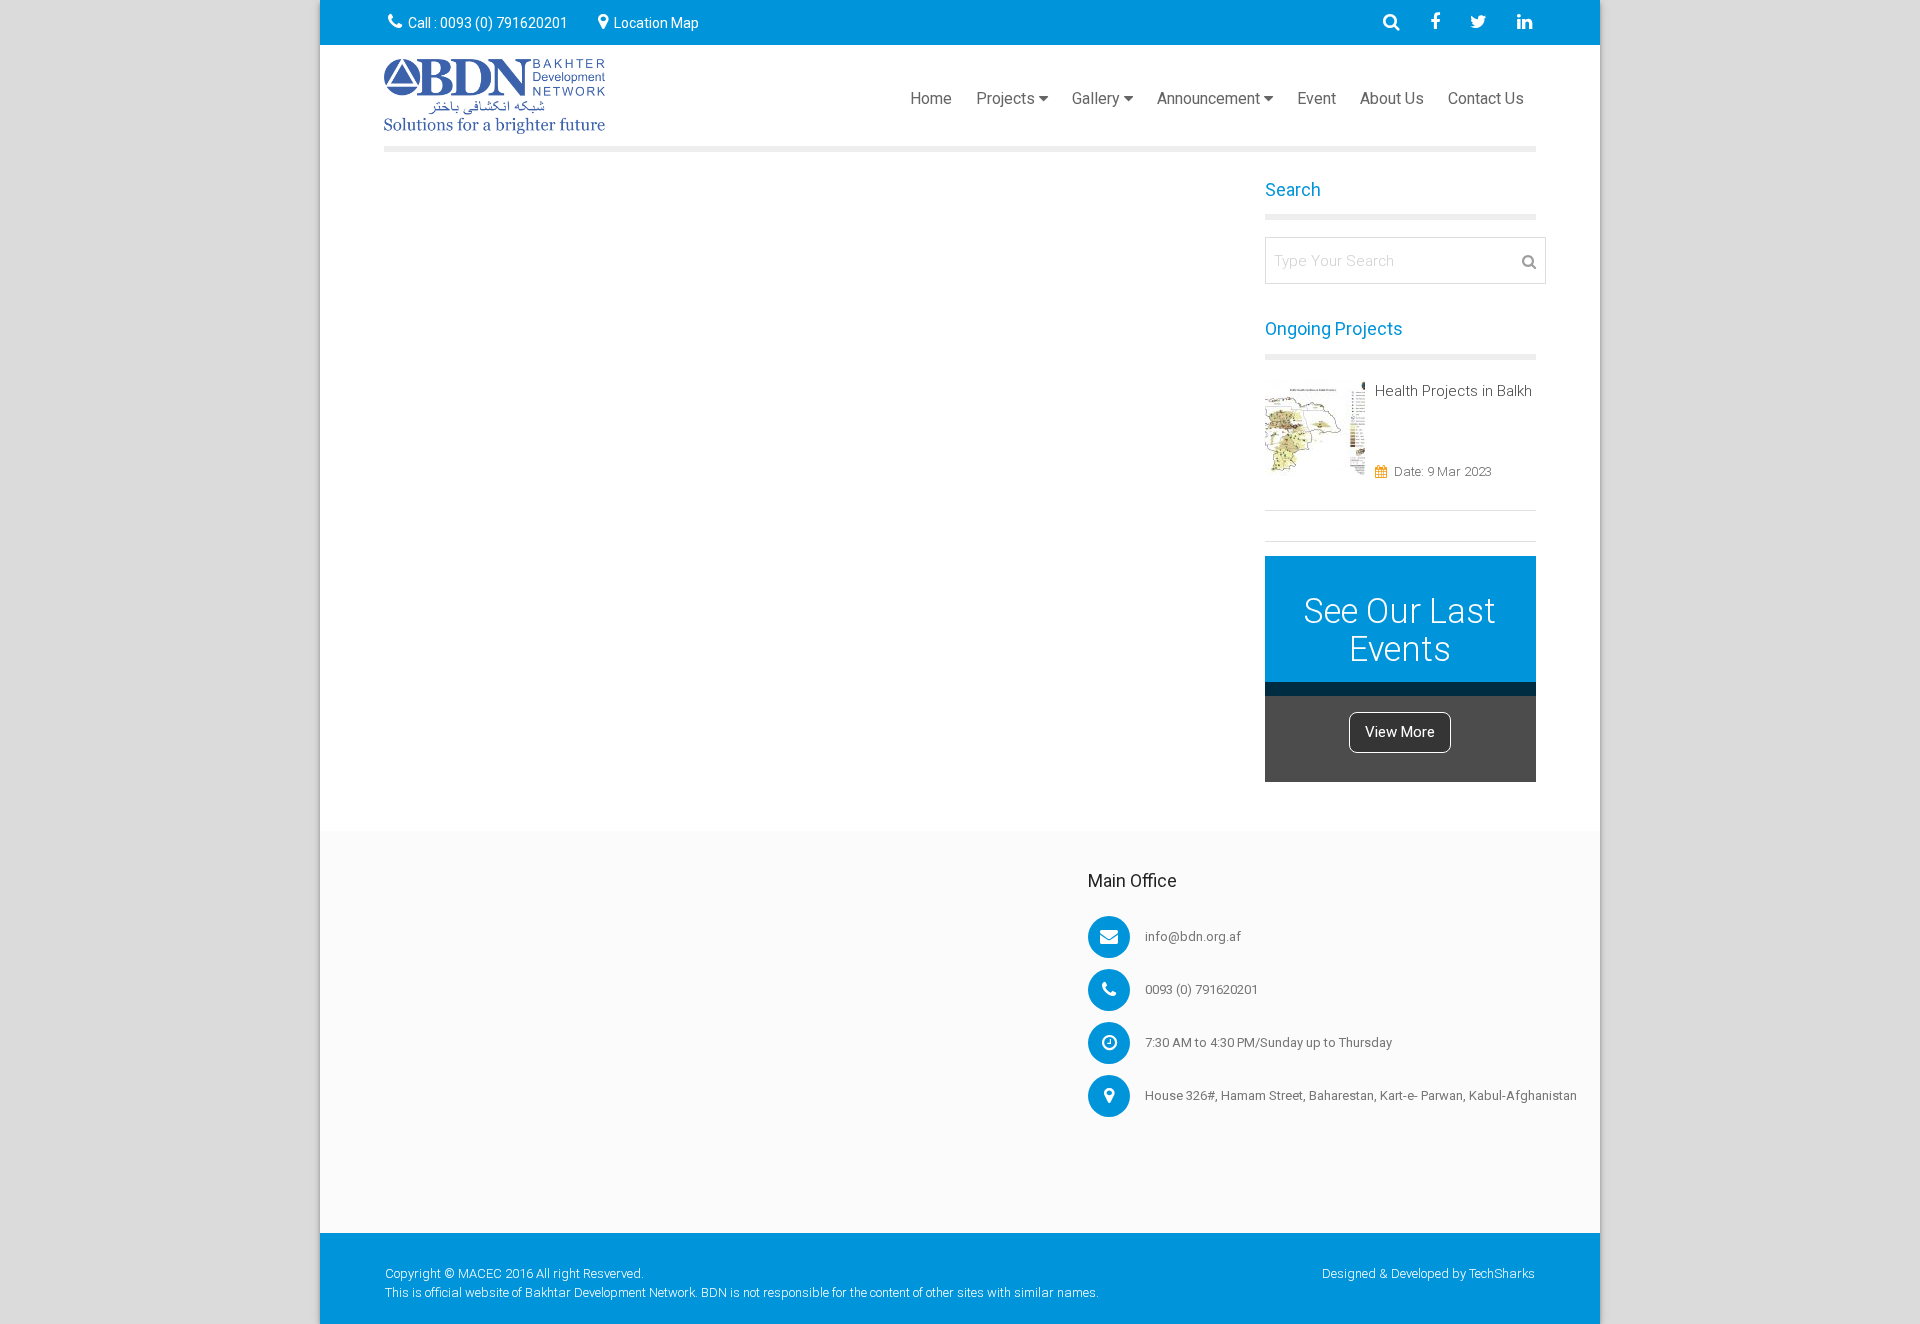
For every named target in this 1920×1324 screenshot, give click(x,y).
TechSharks (1502, 1273)
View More (1400, 732)
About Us (1392, 98)
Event (1316, 98)
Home (931, 98)
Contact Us (1486, 98)
